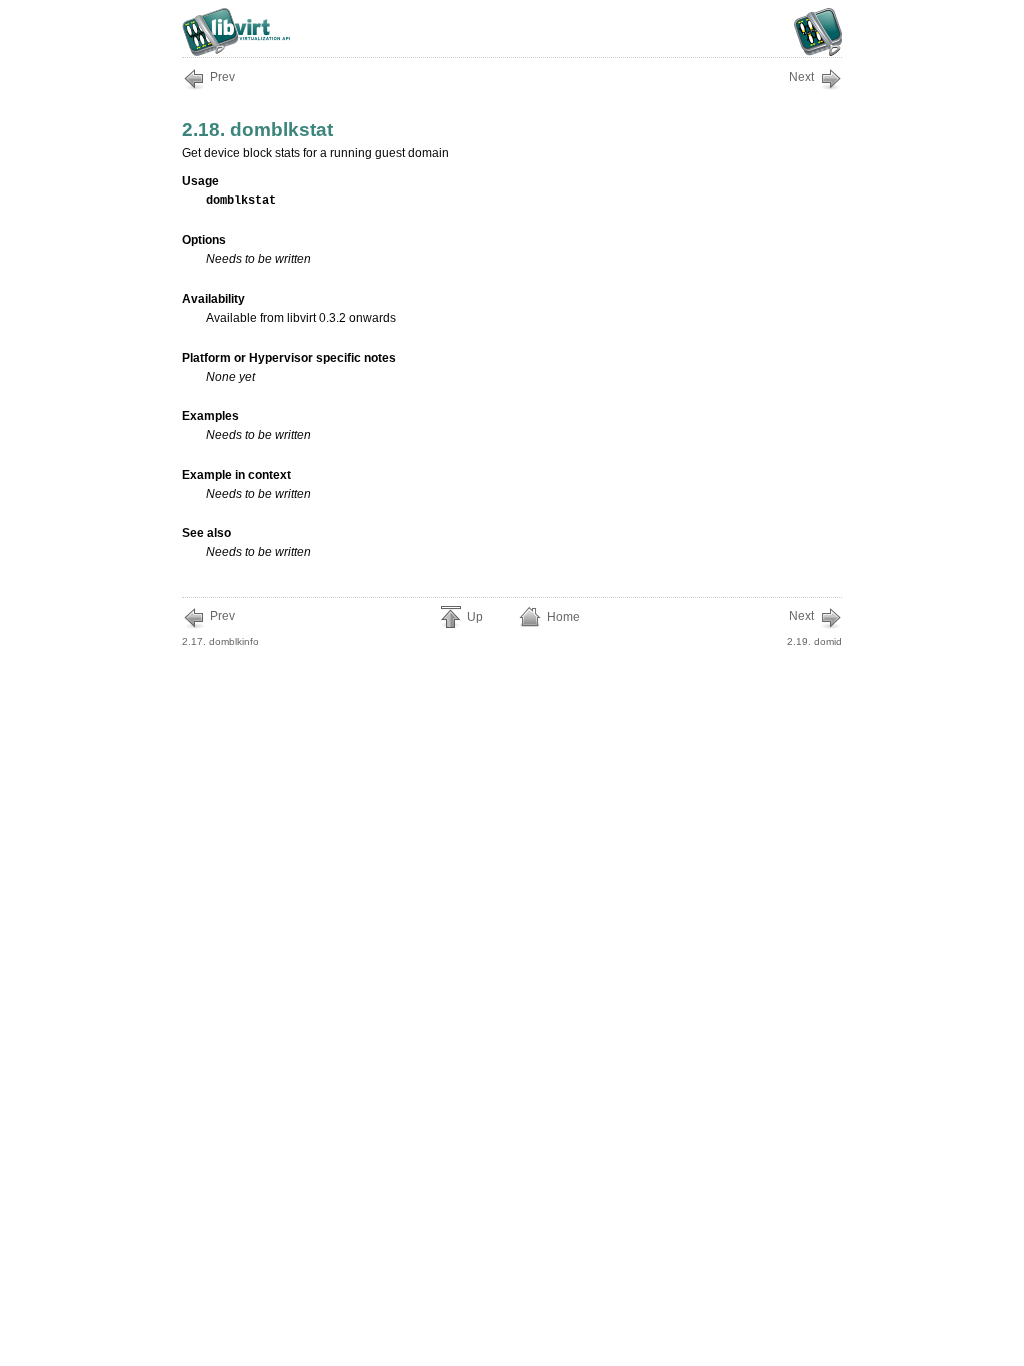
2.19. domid (814, 628)
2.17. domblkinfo (220, 628)
